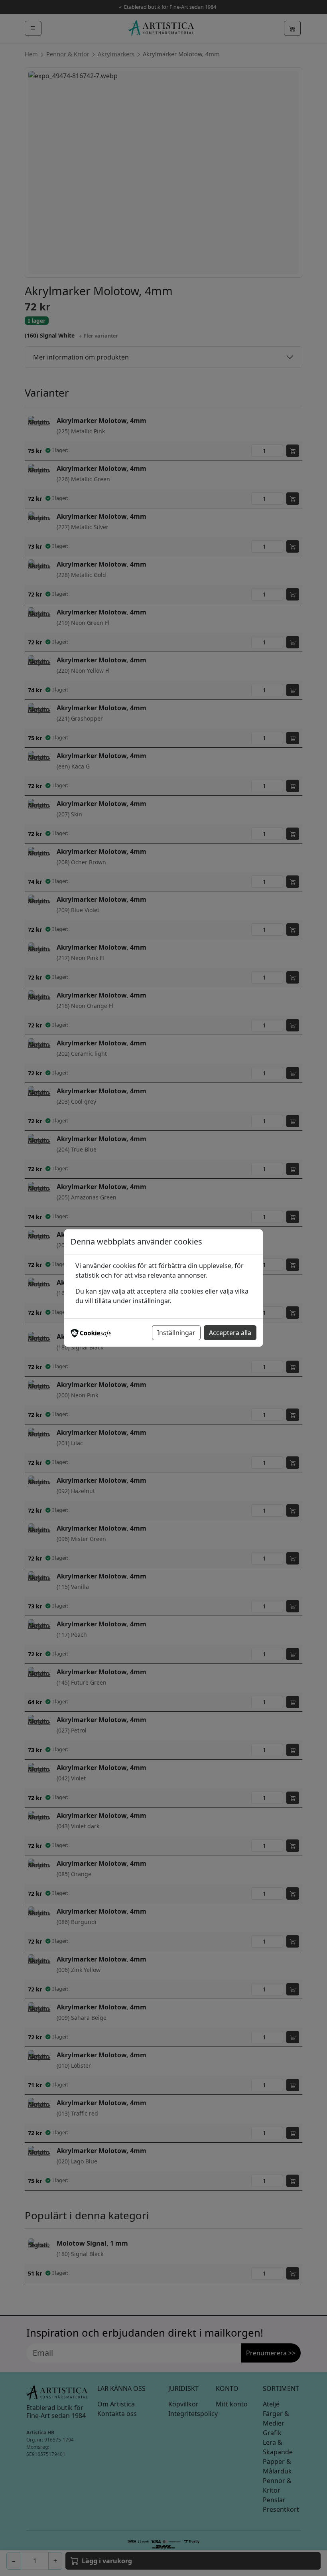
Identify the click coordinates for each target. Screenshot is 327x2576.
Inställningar (176, 1333)
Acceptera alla (230, 1333)
